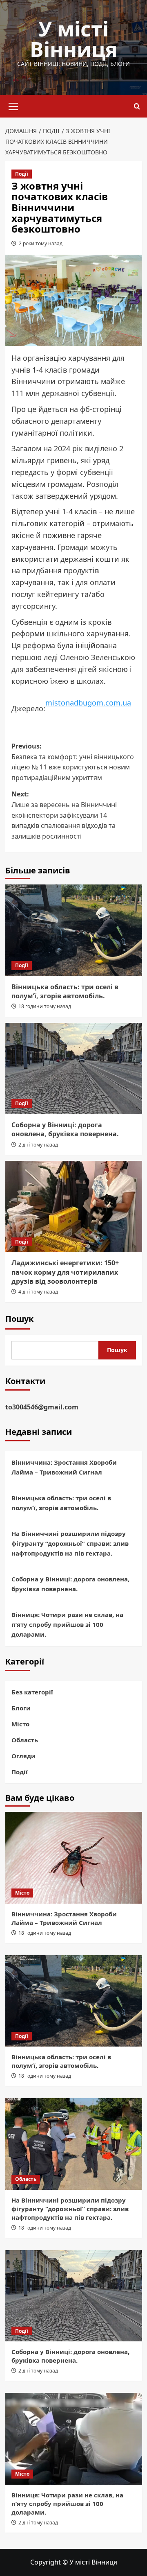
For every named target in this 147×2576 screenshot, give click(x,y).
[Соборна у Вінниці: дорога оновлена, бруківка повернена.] (74, 1069)
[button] (13, 105)
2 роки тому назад (41, 243)
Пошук (19, 1319)
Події (22, 174)
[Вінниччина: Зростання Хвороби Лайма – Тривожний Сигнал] (74, 1858)
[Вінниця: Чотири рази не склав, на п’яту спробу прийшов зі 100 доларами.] (74, 2439)
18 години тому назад (45, 1006)
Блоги (21, 1708)
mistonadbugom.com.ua (88, 703)
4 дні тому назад (38, 1292)
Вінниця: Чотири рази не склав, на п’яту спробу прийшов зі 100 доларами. (67, 1624)
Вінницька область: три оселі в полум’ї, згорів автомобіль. (65, 991)
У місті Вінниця (74, 39)
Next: (64, 815)
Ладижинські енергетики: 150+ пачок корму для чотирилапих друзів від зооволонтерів (65, 1272)
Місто (20, 1724)
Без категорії (32, 1692)
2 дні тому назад (38, 1145)
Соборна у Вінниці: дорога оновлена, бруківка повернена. (65, 1129)
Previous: (73, 762)
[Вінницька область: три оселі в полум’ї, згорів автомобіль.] (74, 930)
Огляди (23, 1756)
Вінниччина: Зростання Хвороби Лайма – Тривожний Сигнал (64, 1467)
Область (25, 1740)
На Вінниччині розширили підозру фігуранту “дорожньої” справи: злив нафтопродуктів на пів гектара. (70, 1543)
